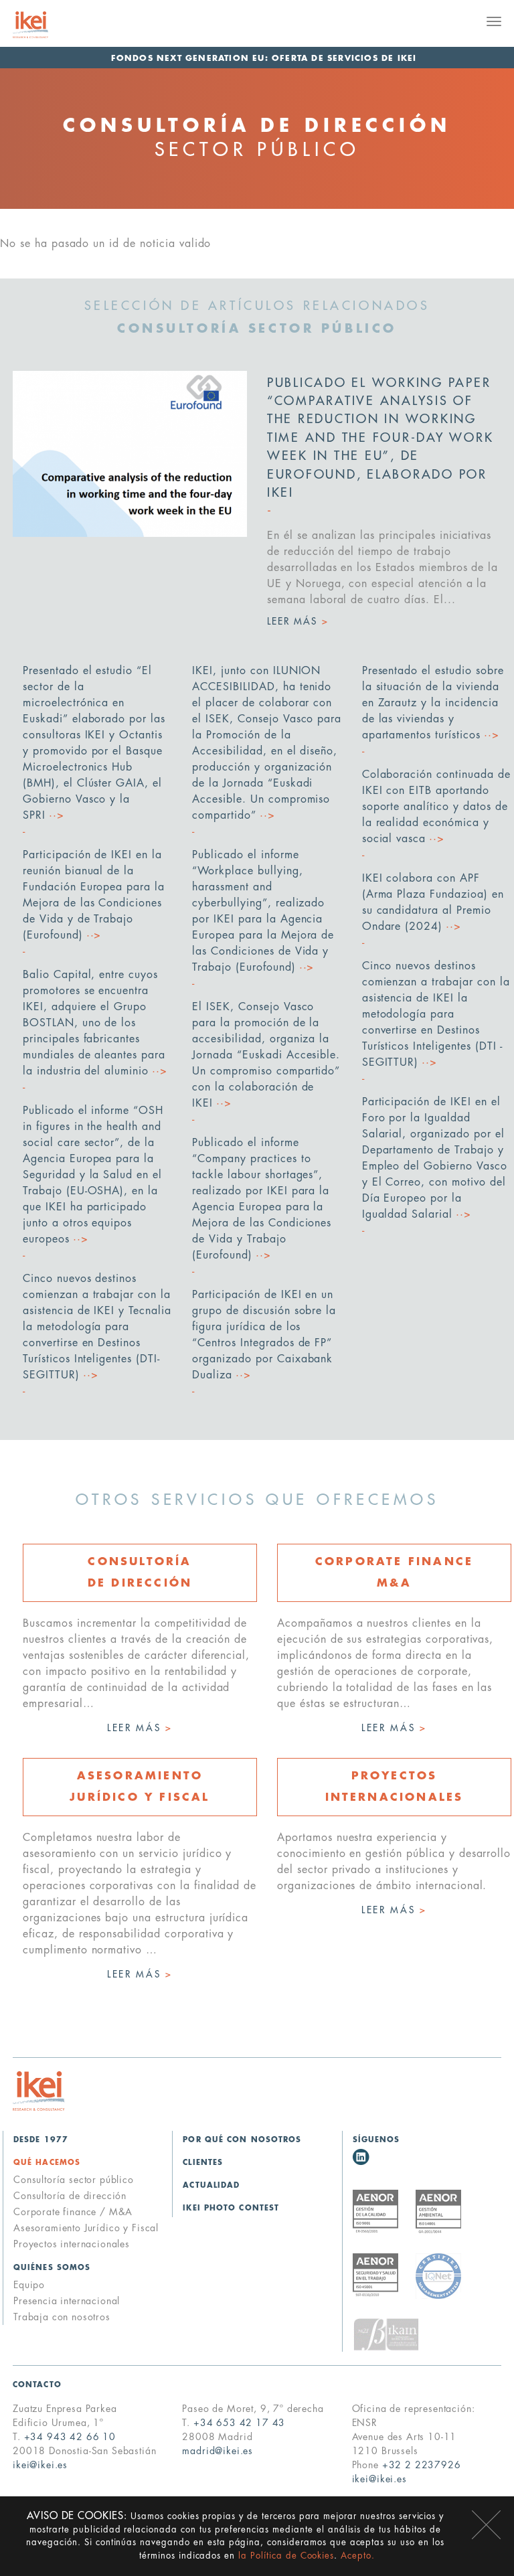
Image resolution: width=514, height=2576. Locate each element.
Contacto (37, 2385)
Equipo (29, 2285)
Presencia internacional (67, 2301)
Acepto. (358, 2556)
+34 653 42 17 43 (239, 2423)
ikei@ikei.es (40, 2465)
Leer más (140, 1728)
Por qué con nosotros (242, 2140)
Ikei (39, 2091)
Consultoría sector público (74, 2180)
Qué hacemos (47, 2163)
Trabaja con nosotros (62, 2317)
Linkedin (361, 2157)
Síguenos (376, 2140)
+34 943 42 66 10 (70, 2437)
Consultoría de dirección (70, 2196)
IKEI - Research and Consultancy (47, 25)
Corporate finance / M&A (73, 2212)
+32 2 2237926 (422, 2465)
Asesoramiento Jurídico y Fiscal (86, 2228)
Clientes (203, 2163)
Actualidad (211, 2185)
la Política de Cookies (286, 2556)
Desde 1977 (41, 2140)
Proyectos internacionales (72, 2244)
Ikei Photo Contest (231, 2208)
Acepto (486, 2525)
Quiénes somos (52, 2268)
